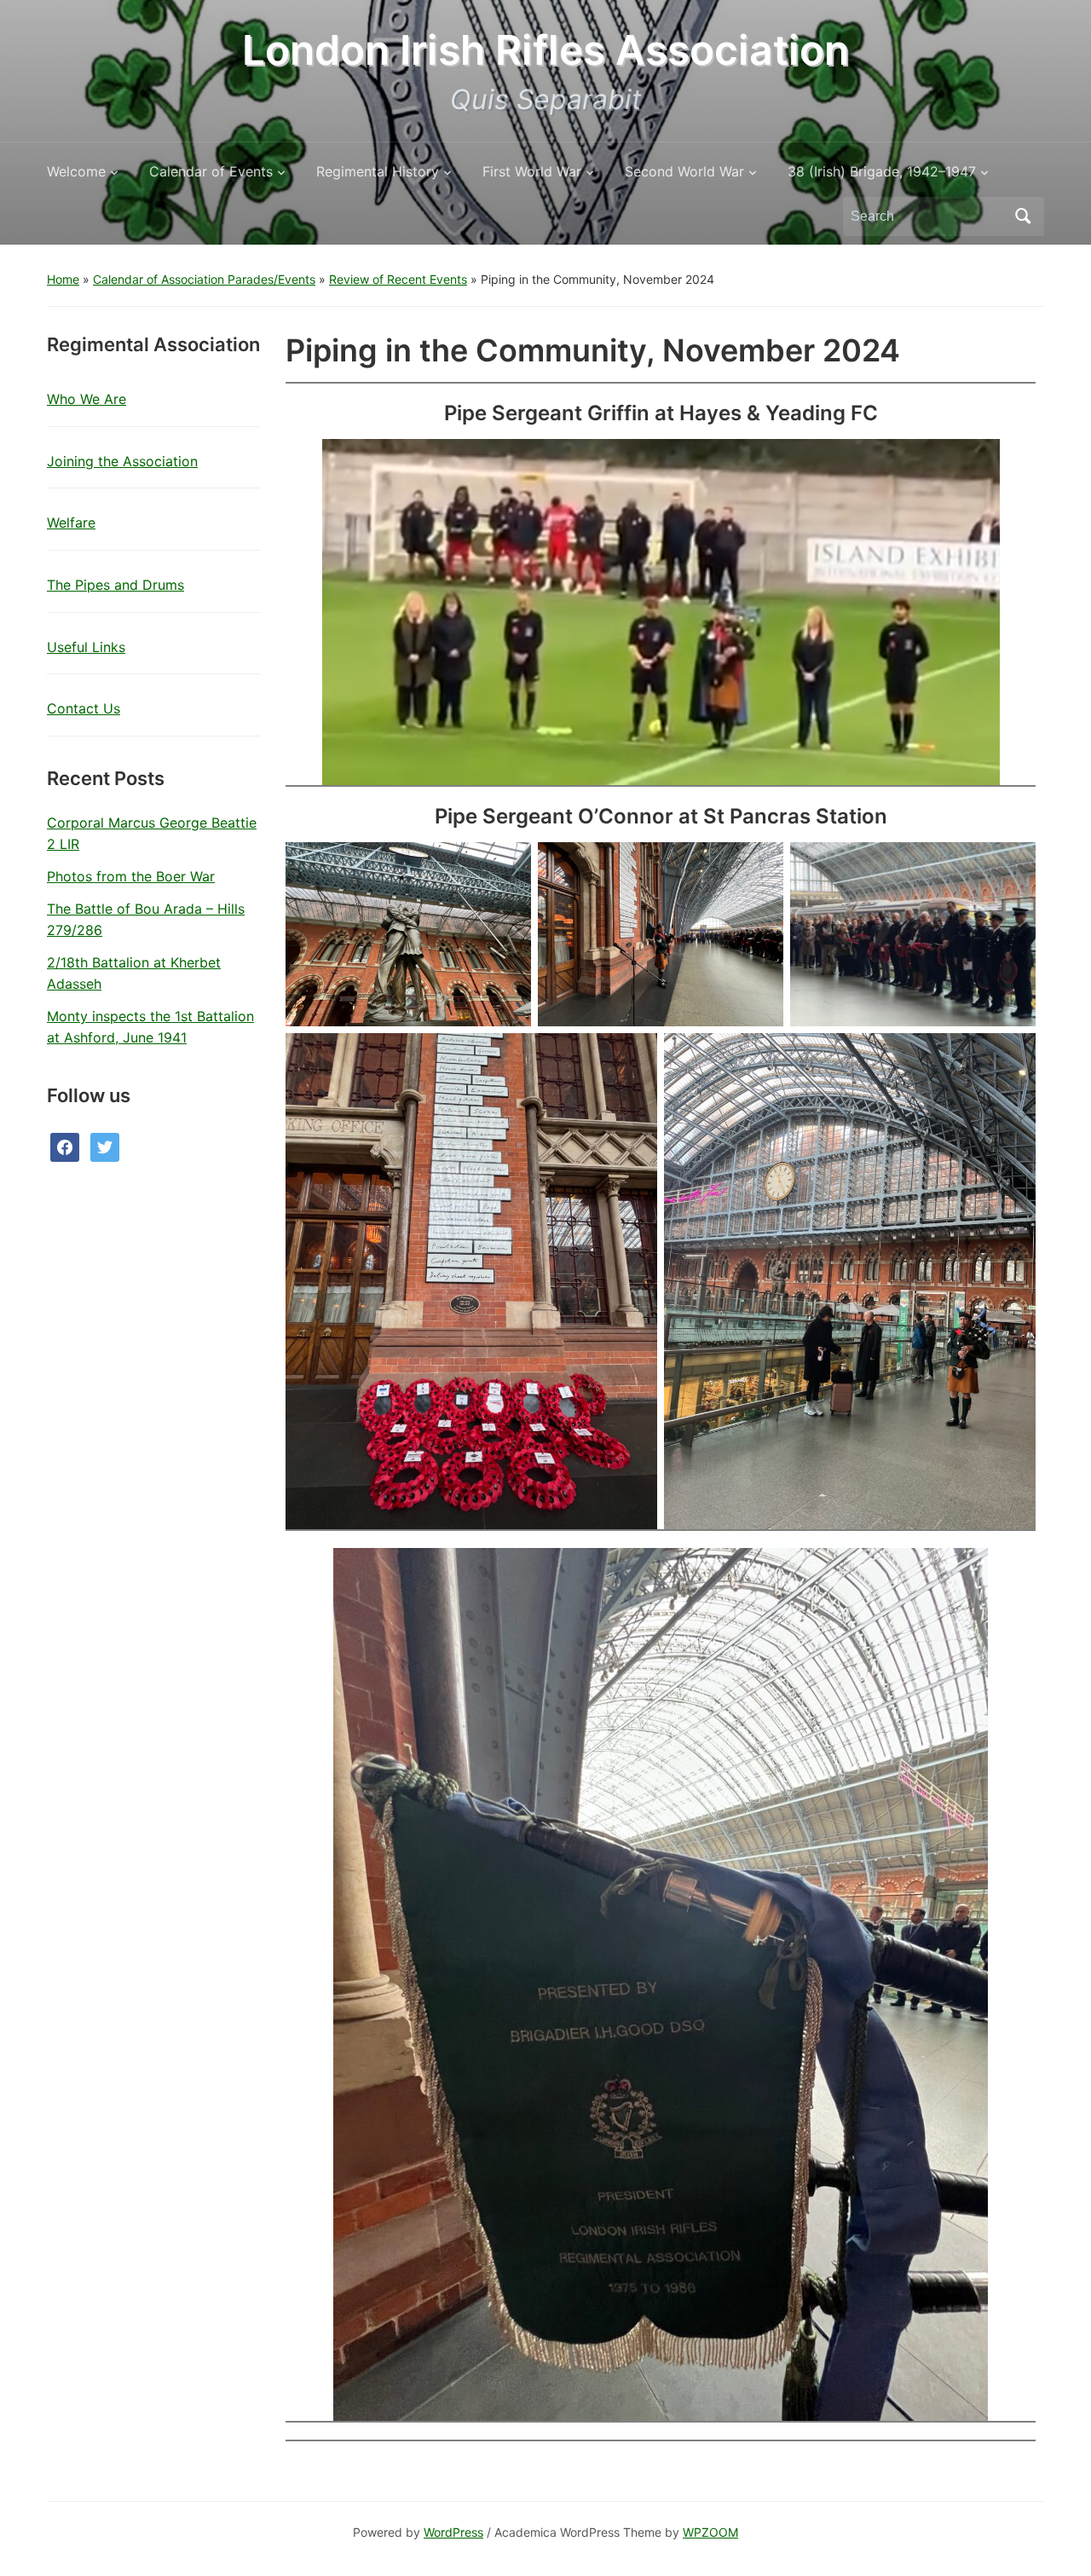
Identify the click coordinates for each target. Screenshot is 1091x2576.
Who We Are (87, 399)
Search (1023, 217)
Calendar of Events (211, 171)
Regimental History (378, 171)
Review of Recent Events (398, 279)
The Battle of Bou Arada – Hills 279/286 (146, 920)
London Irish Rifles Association (545, 50)
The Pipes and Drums (115, 585)
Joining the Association (122, 461)
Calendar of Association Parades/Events (204, 279)
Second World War (684, 171)
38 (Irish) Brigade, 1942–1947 (882, 171)
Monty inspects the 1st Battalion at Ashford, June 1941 (150, 1027)
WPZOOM (710, 2532)
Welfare (71, 523)
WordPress (453, 2532)
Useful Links (86, 647)
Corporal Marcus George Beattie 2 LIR (152, 834)
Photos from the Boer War (131, 876)
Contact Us (84, 708)
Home (63, 279)
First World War (532, 171)
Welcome (76, 171)
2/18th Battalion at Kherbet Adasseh (134, 973)
